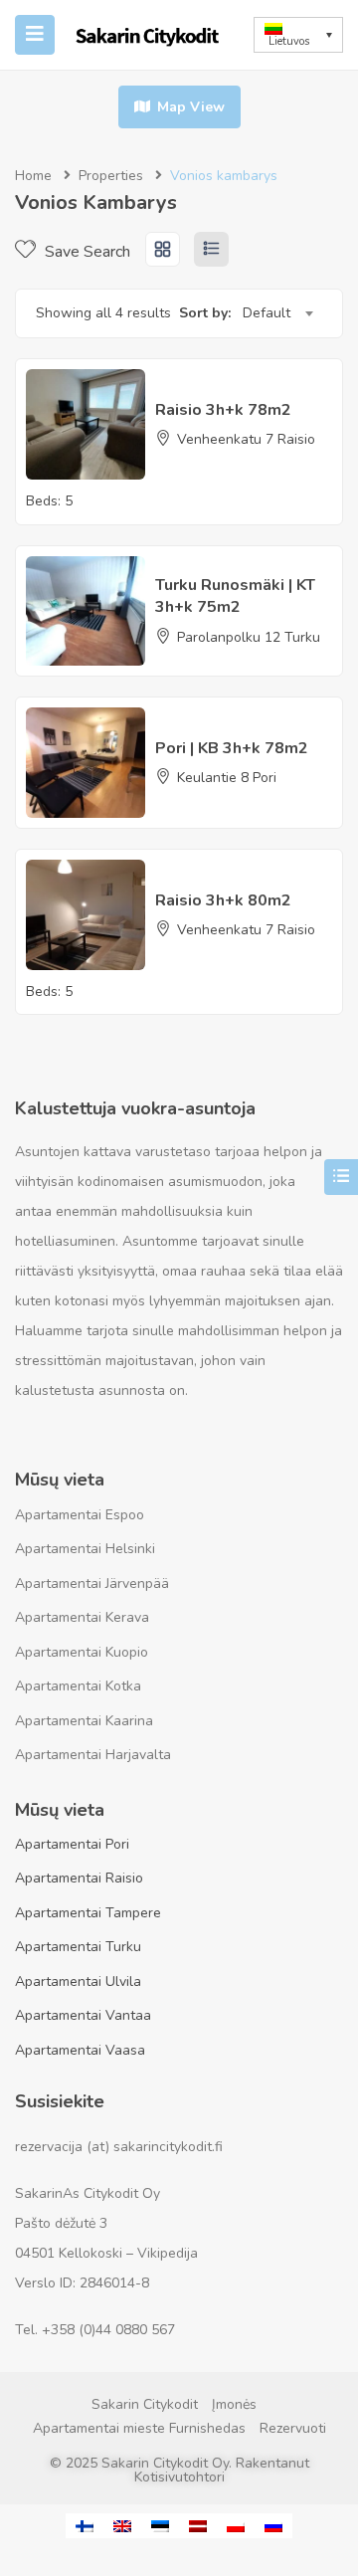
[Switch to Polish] (236, 2526)
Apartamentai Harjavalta (93, 1755)
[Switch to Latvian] (198, 2526)
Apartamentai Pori (72, 1844)
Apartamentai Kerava (82, 1617)
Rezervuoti (293, 2428)
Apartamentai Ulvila (78, 1982)
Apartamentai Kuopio (82, 1652)
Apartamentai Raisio (79, 1878)
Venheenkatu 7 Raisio (246, 439)
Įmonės (234, 2404)
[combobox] (277, 313)
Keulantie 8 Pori (227, 778)
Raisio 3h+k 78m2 (223, 410)
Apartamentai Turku (78, 1947)
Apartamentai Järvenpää (92, 1584)
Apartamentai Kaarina (84, 1721)
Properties (111, 176)
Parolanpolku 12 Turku (249, 637)
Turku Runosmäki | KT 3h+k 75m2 (235, 596)
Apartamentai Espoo (80, 1515)
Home (33, 176)
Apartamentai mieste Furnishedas (139, 2428)
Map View (189, 107)
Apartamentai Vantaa (83, 2015)
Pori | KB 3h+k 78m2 (232, 748)
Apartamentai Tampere (88, 1913)
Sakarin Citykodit (145, 2404)
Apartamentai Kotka (78, 1686)
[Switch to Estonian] (160, 2526)
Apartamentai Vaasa (80, 2050)
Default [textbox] (267, 313)
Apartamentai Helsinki (85, 1549)
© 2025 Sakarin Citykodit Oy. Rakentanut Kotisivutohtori (179, 2470)
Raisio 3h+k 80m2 (223, 900)
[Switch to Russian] (273, 2526)
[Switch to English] (122, 2526)
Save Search (86, 252)
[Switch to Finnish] (85, 2526)
